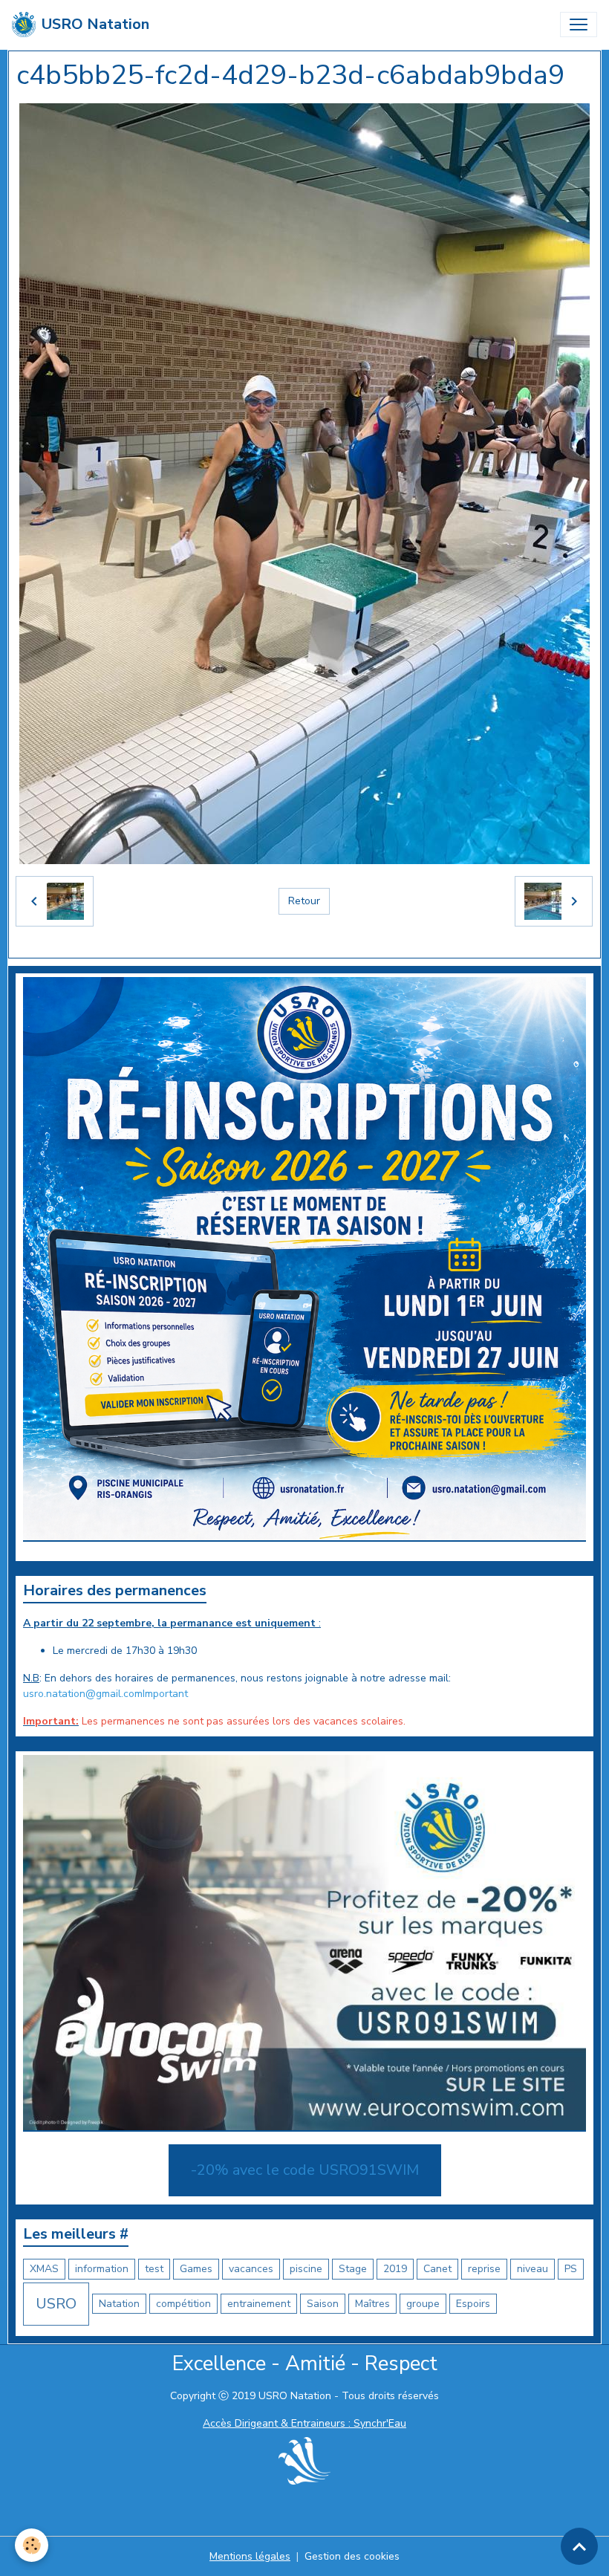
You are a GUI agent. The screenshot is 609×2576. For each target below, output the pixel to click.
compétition (183, 2304)
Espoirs (473, 2304)
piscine (306, 2269)
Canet (437, 2269)
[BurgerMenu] (579, 25)
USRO (56, 2304)
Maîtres (372, 2304)
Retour (304, 901)
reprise (484, 2269)
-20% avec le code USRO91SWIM (305, 2170)
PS (571, 2269)
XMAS (44, 2269)
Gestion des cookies (352, 2556)
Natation (119, 2304)
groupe (423, 2304)
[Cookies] (32, 2545)
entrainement (259, 2304)
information (102, 2269)
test (154, 2269)
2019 (395, 2269)
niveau (533, 2269)
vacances (251, 2269)
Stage (353, 2269)
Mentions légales (250, 2556)
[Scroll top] (579, 2546)
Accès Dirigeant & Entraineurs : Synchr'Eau (304, 2423)
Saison (323, 2304)
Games (196, 2269)
